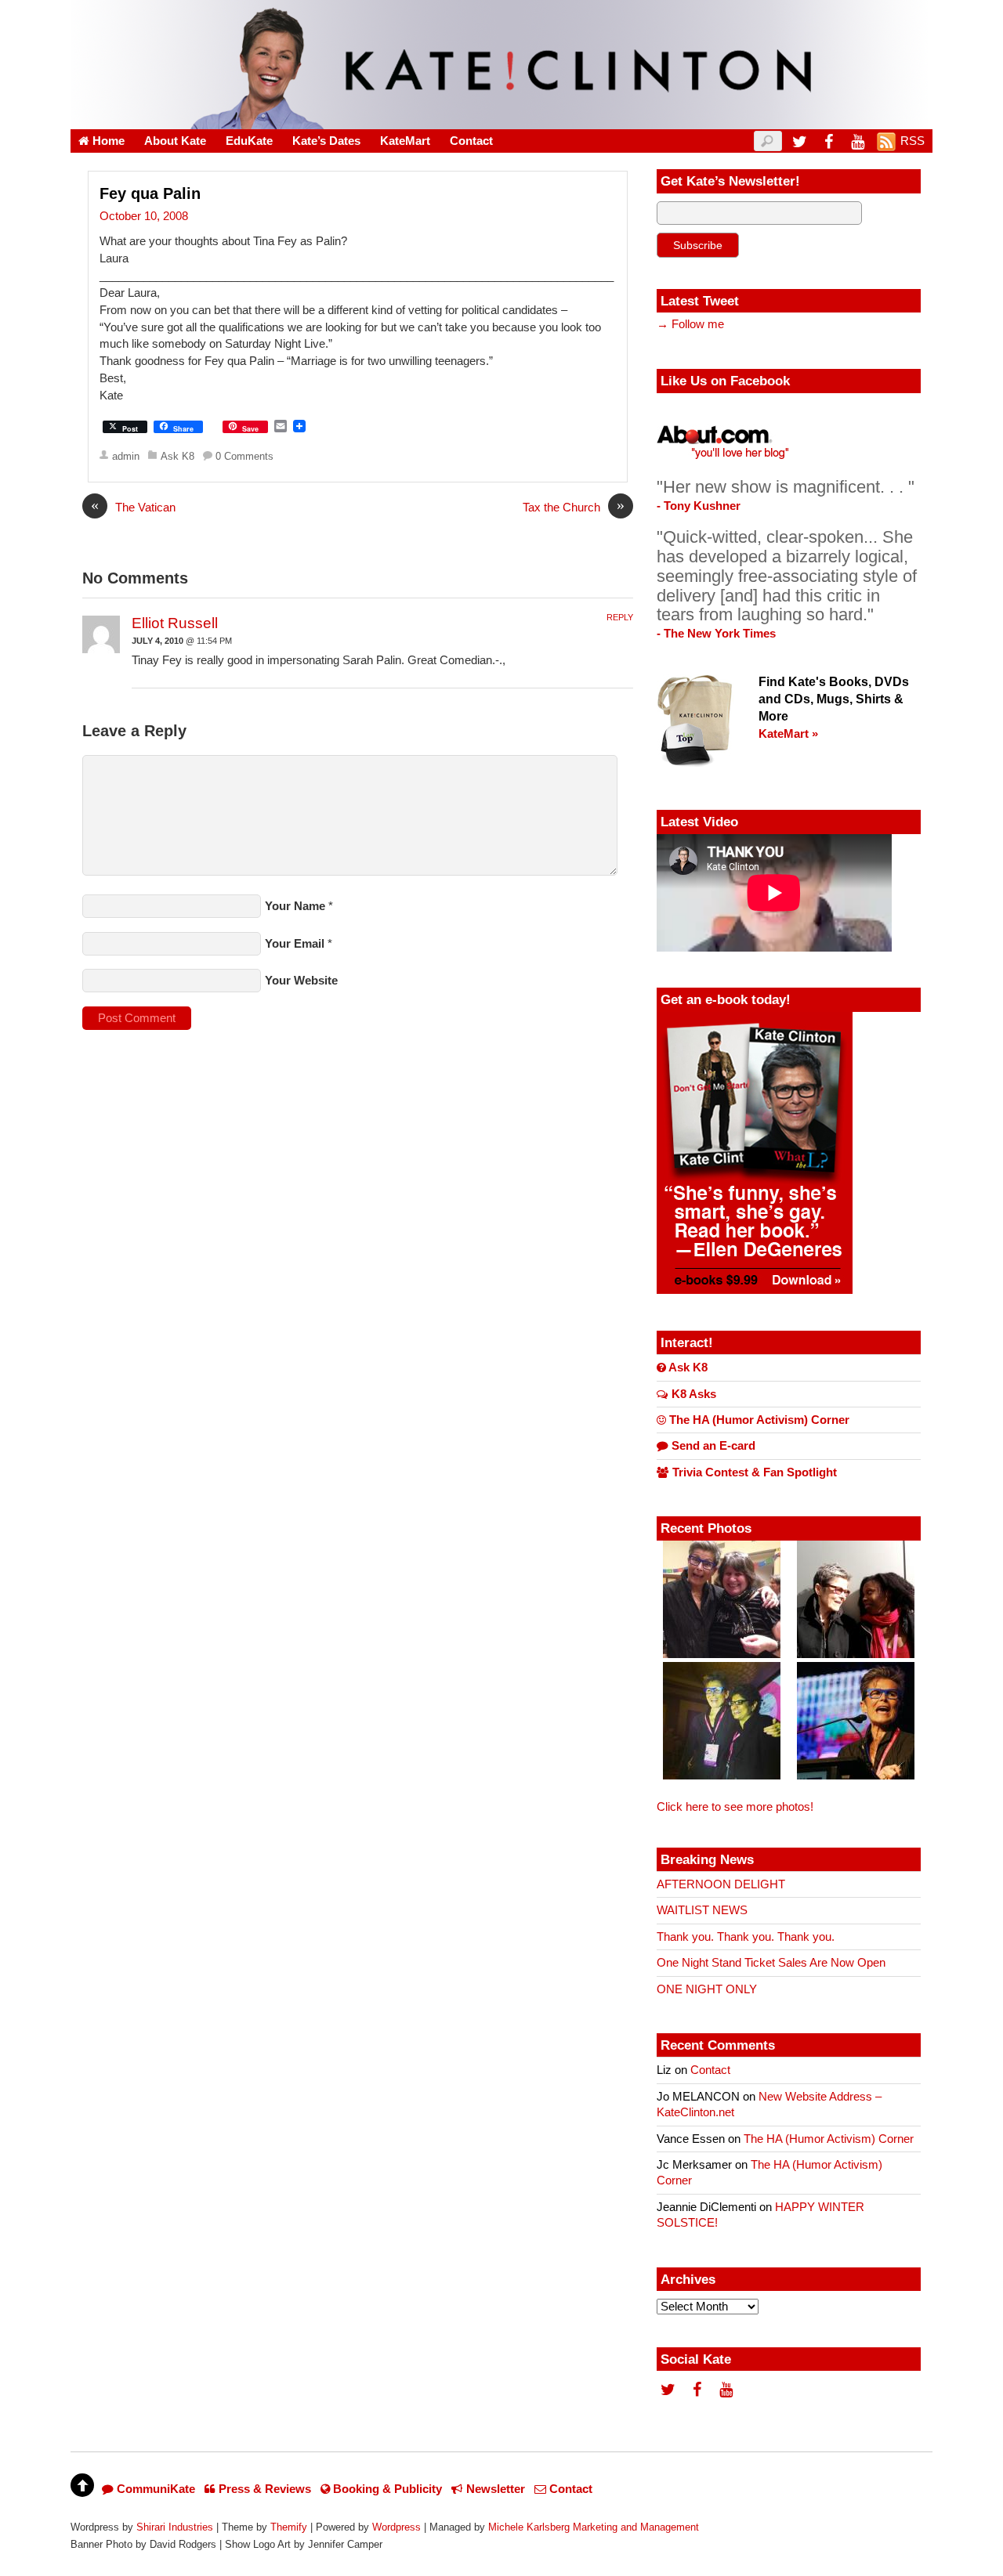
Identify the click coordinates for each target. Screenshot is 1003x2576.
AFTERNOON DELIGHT (721, 1884)
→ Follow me (690, 324)
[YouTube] (857, 141)
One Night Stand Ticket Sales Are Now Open (771, 1963)
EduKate (249, 141)
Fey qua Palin (150, 193)
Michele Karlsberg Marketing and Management (594, 2527)
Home (107, 141)
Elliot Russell (175, 623)
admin (126, 456)
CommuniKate (154, 2489)
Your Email (295, 944)
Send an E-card (712, 1446)
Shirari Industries (175, 2527)
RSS (912, 141)
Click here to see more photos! (735, 1807)
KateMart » (788, 734)
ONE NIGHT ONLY (707, 1989)
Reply (620, 617)
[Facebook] (828, 141)
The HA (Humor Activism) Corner (758, 1420)
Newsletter (494, 2489)
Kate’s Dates (326, 141)
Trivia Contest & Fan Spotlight (753, 1472)
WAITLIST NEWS (702, 1910)
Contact (471, 141)
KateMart (405, 141)
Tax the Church (574, 507)
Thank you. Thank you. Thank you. (746, 1937)
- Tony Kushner (699, 506)
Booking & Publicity (386, 2489)
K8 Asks (692, 1394)
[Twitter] (799, 141)
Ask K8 (177, 456)
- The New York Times (716, 634)
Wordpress (396, 2527)
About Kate (175, 141)
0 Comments (244, 456)
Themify (289, 2527)
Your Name (295, 906)
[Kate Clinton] (501, 119)
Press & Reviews (263, 2489)
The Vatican (133, 507)
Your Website (301, 981)
